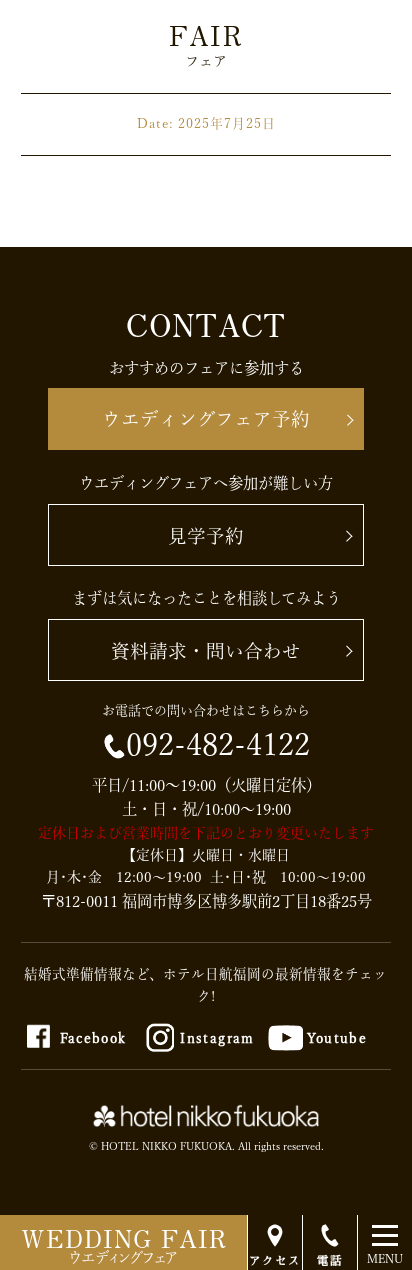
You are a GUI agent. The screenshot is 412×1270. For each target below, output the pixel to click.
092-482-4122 (218, 745)
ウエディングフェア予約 (206, 419)
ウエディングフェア (124, 1242)
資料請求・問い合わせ (206, 651)
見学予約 (206, 536)
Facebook (93, 1038)
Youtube (337, 1038)
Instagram (217, 1038)
